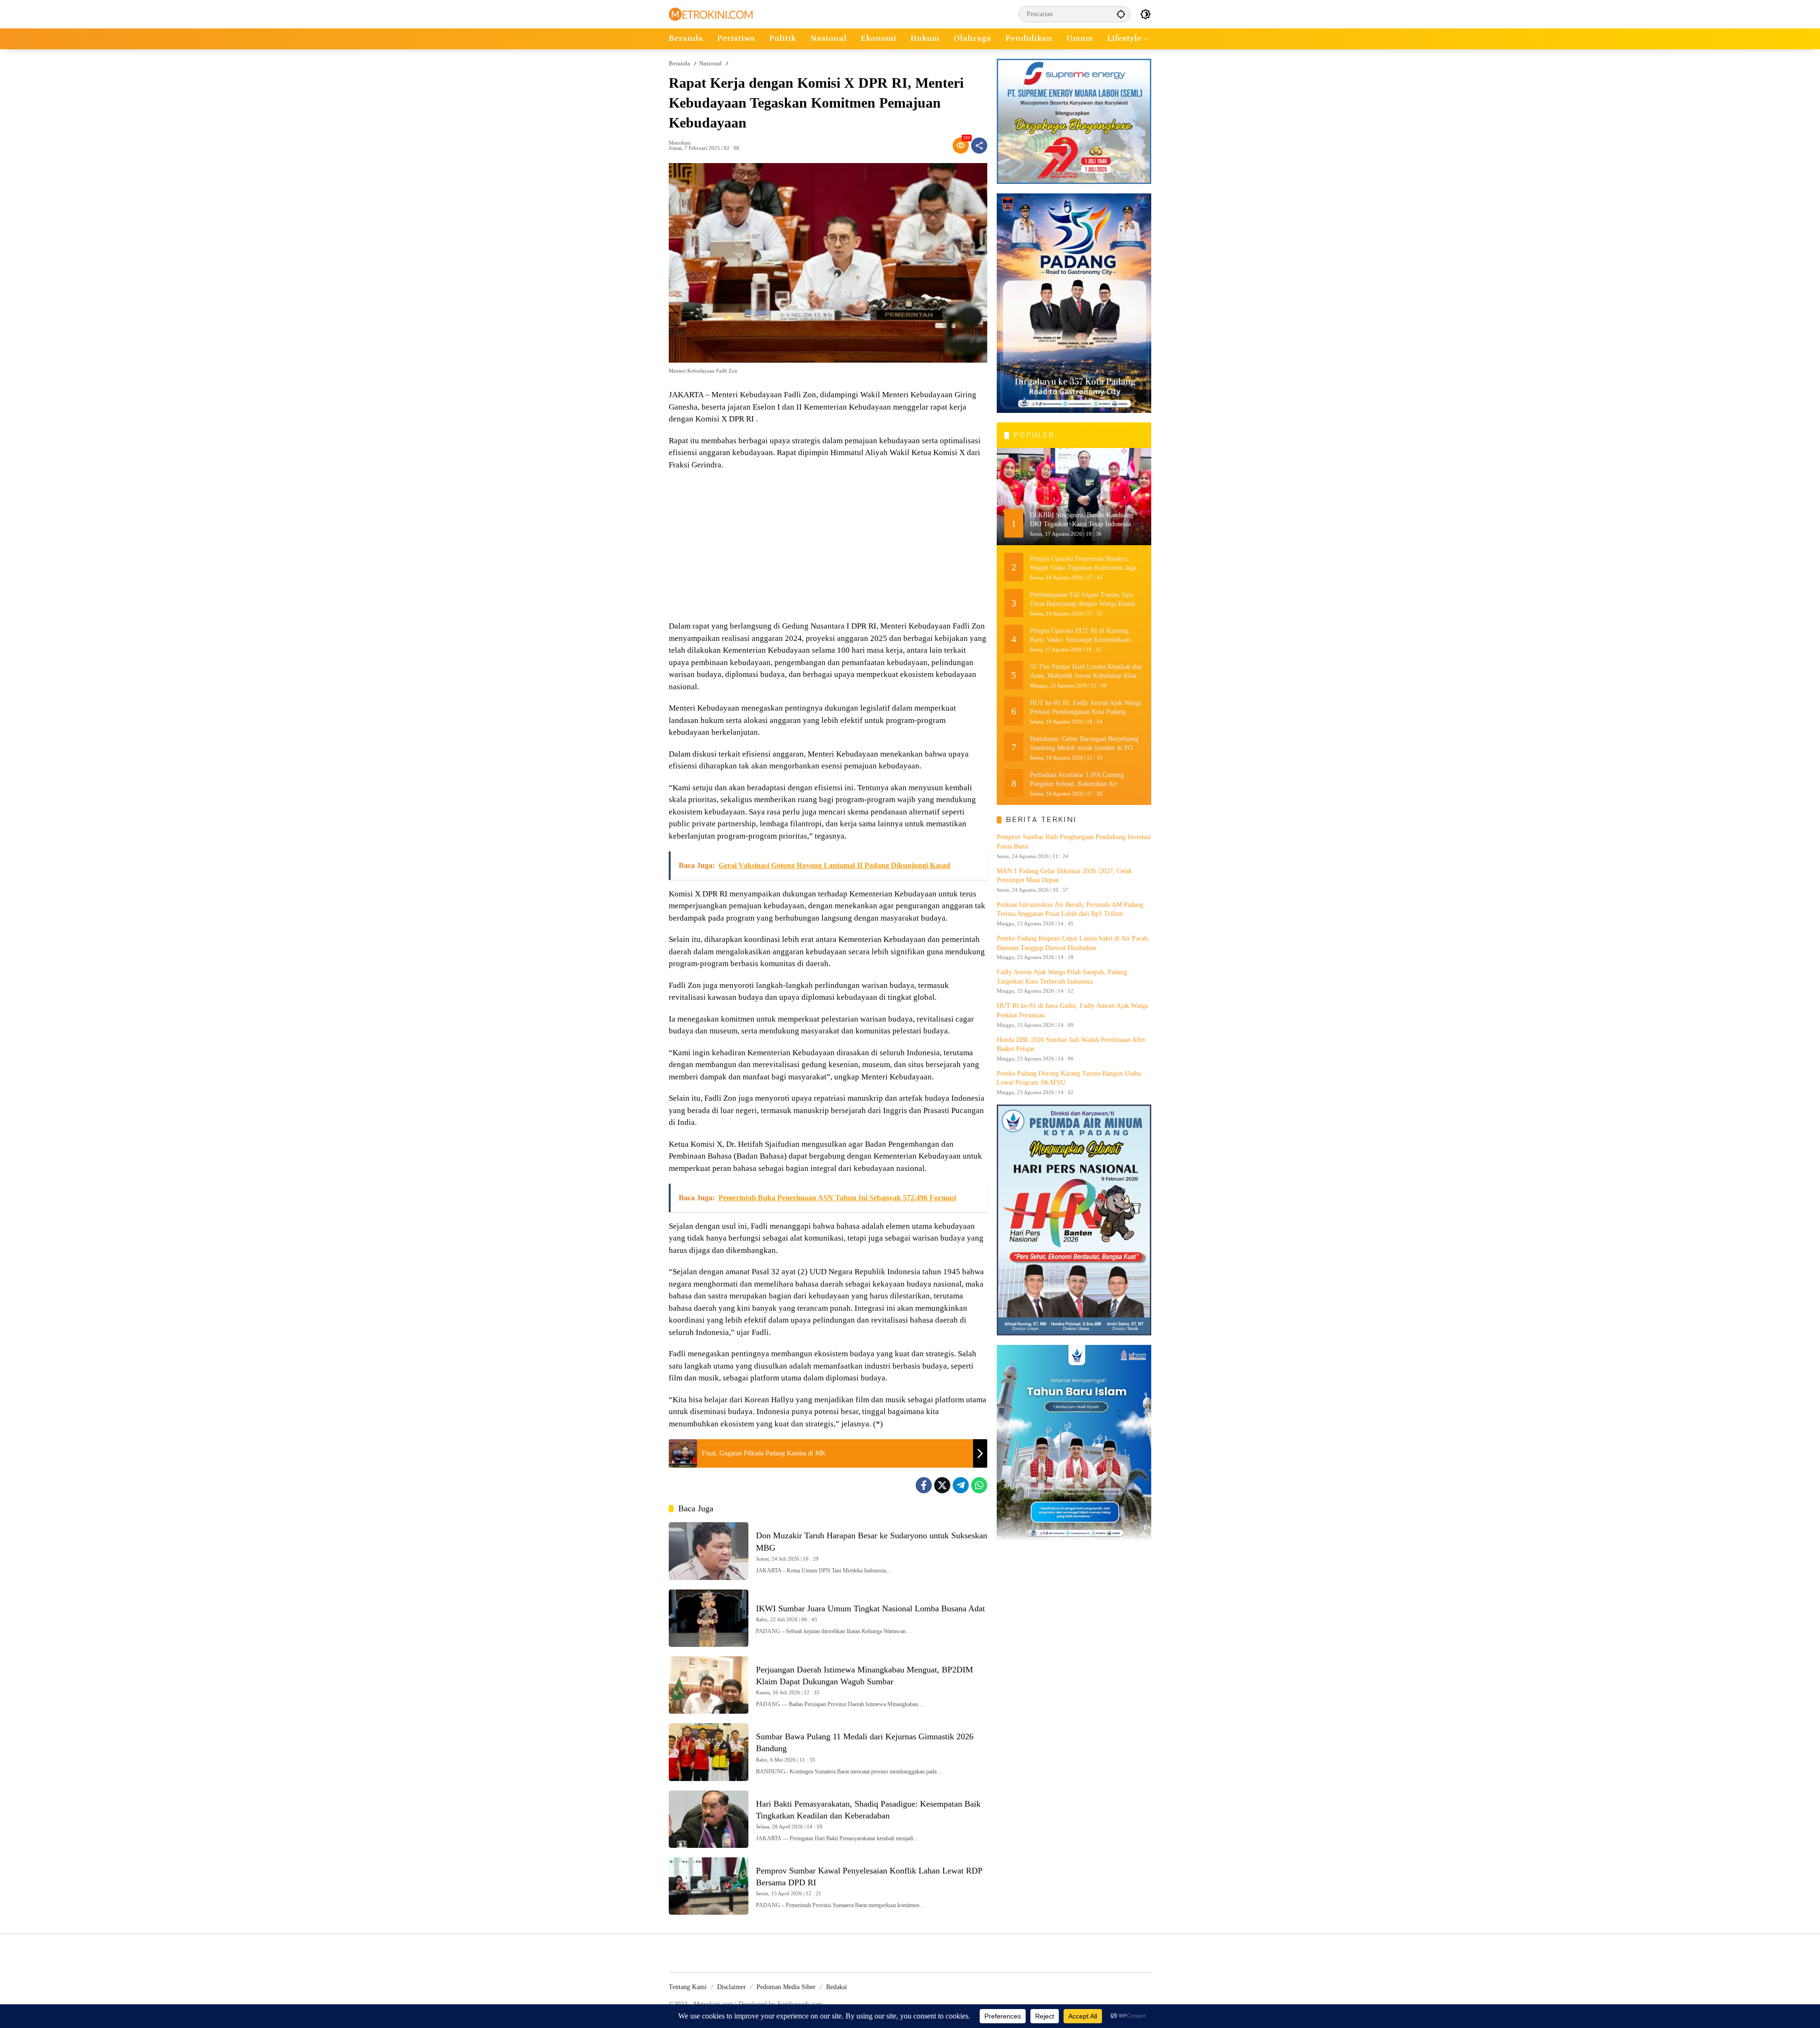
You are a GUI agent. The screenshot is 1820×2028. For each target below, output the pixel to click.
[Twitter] (942, 1485)
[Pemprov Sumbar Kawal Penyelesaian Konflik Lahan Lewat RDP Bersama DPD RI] (709, 1886)
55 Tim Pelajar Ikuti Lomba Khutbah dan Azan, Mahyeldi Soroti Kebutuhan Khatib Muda (1086, 671)
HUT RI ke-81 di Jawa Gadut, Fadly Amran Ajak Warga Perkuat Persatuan (1072, 1010)
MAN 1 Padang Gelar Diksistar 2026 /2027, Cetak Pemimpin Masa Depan (1064, 876)
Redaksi (837, 1987)
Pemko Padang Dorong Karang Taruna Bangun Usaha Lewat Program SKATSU (1069, 1078)
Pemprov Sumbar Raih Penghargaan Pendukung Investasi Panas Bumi (1074, 842)
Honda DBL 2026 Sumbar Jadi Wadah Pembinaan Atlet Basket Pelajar (1071, 1045)
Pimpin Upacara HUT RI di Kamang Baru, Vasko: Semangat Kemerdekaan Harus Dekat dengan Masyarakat (1080, 635)
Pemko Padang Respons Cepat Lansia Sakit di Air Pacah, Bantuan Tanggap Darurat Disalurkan (1073, 943)
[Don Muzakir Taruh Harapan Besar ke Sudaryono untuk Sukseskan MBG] (709, 1551)
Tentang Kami (688, 1987)
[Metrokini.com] (711, 14)
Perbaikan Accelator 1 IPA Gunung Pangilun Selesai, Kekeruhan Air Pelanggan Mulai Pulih (1077, 780)
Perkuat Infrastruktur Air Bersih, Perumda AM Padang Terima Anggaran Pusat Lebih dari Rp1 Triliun (1070, 909)
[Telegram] (961, 1485)
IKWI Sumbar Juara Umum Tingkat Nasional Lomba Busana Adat (870, 1608)
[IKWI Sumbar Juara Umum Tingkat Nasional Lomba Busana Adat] (709, 1618)
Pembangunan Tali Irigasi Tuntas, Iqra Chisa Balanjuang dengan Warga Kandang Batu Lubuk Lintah (1086, 599)
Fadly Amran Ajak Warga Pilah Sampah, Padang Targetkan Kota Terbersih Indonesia (1062, 977)
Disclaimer (732, 1987)
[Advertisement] (828, 547)
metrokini (680, 143)
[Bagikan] (979, 146)
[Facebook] (924, 1485)
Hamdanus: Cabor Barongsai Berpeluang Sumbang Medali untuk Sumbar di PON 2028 (1084, 744)
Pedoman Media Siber (786, 1987)
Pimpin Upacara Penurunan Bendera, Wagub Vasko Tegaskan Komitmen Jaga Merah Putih (1083, 563)
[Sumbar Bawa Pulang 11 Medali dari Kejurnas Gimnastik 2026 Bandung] (709, 1752)
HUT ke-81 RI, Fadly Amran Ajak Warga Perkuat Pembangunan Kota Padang (1086, 707)
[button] (1121, 14)
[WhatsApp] (979, 1485)
